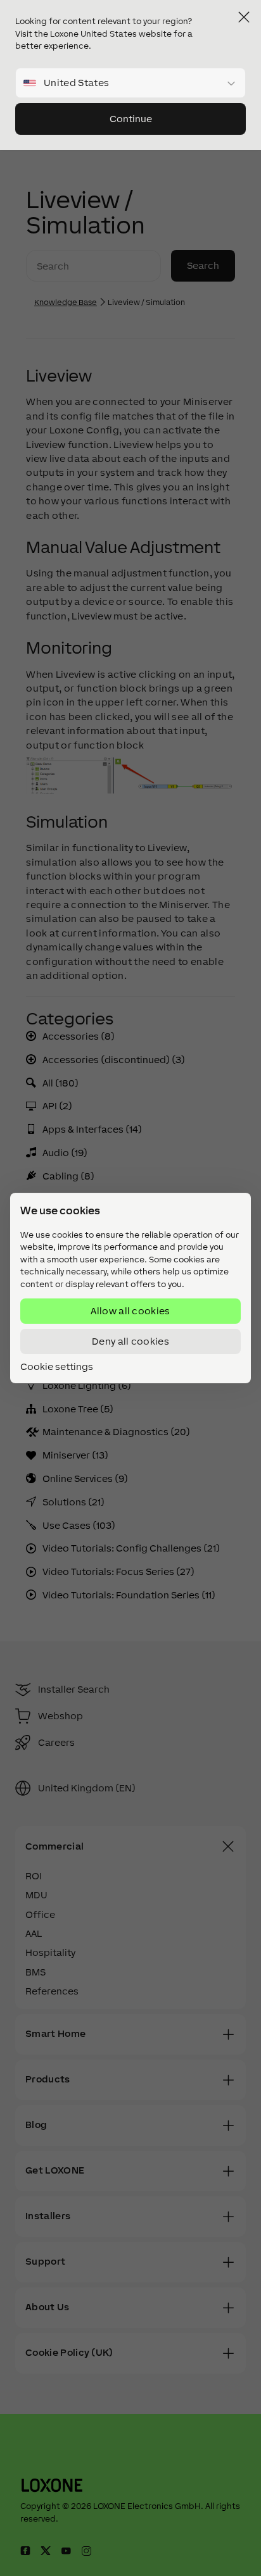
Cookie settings (57, 1367)
